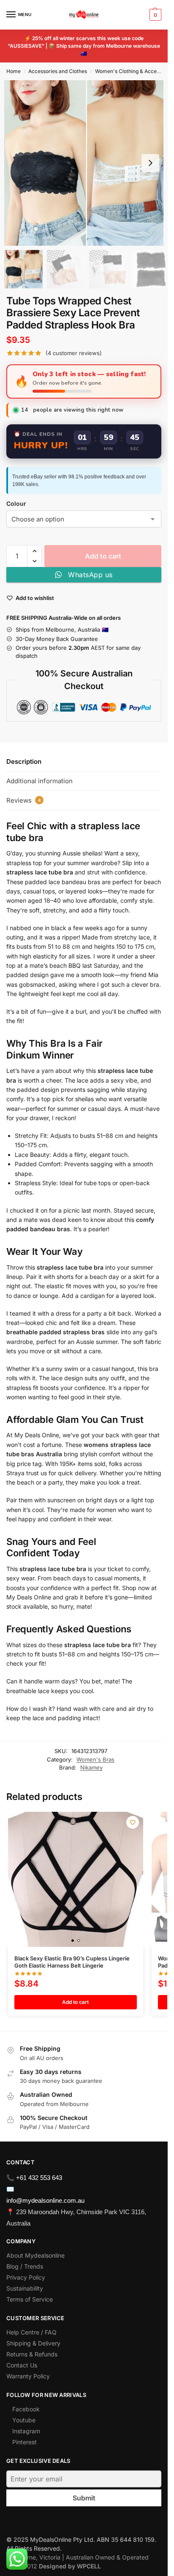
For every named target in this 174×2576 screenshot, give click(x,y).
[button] (154, 15)
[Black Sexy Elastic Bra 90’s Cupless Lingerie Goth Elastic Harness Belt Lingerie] (76, 1879)
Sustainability (25, 2288)
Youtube (24, 2420)
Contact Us (22, 2365)
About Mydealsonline (36, 2255)
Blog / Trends (25, 2266)
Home (14, 71)
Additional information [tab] (39, 781)
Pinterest (24, 2442)
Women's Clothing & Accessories (134, 71)
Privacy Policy (26, 2277)
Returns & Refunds (32, 2354)
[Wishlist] (133, 1822)
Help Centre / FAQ (31, 2332)
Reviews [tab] (24, 800)
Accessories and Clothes (58, 71)
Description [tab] (24, 761)
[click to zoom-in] (87, 163)
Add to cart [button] (75, 2002)
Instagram (26, 2431)
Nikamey (91, 1767)
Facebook (26, 2409)
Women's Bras (95, 1759)
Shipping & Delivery (33, 2343)
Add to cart (103, 556)
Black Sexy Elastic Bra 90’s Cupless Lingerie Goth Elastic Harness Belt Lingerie (72, 1962)
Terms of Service (30, 2299)
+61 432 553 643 (39, 2178)
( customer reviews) (74, 353)
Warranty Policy (28, 2376)
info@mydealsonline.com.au (45, 2200)
